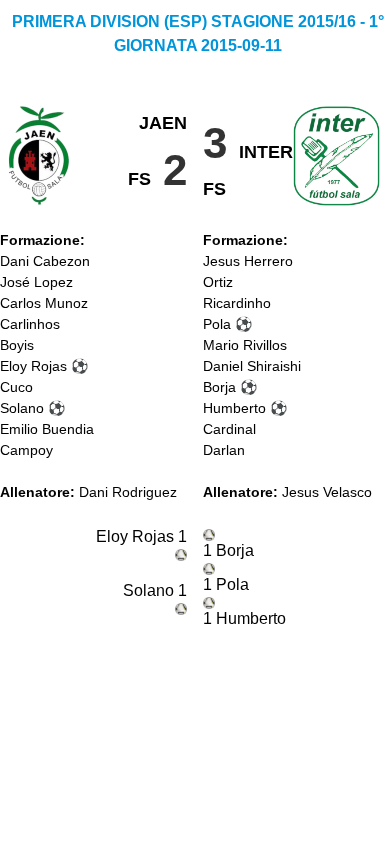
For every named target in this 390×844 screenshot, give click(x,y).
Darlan (224, 450)
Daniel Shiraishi (252, 366)
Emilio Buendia (47, 429)
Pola (217, 324)
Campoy (26, 450)
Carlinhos (30, 324)
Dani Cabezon (45, 261)
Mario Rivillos (245, 345)
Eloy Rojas (33, 366)
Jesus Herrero (248, 261)
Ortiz (218, 282)
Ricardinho (237, 303)
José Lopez (36, 282)
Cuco (16, 387)
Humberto (234, 408)
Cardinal (229, 429)
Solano (22, 408)
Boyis (17, 345)
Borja (219, 387)
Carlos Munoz (44, 303)
